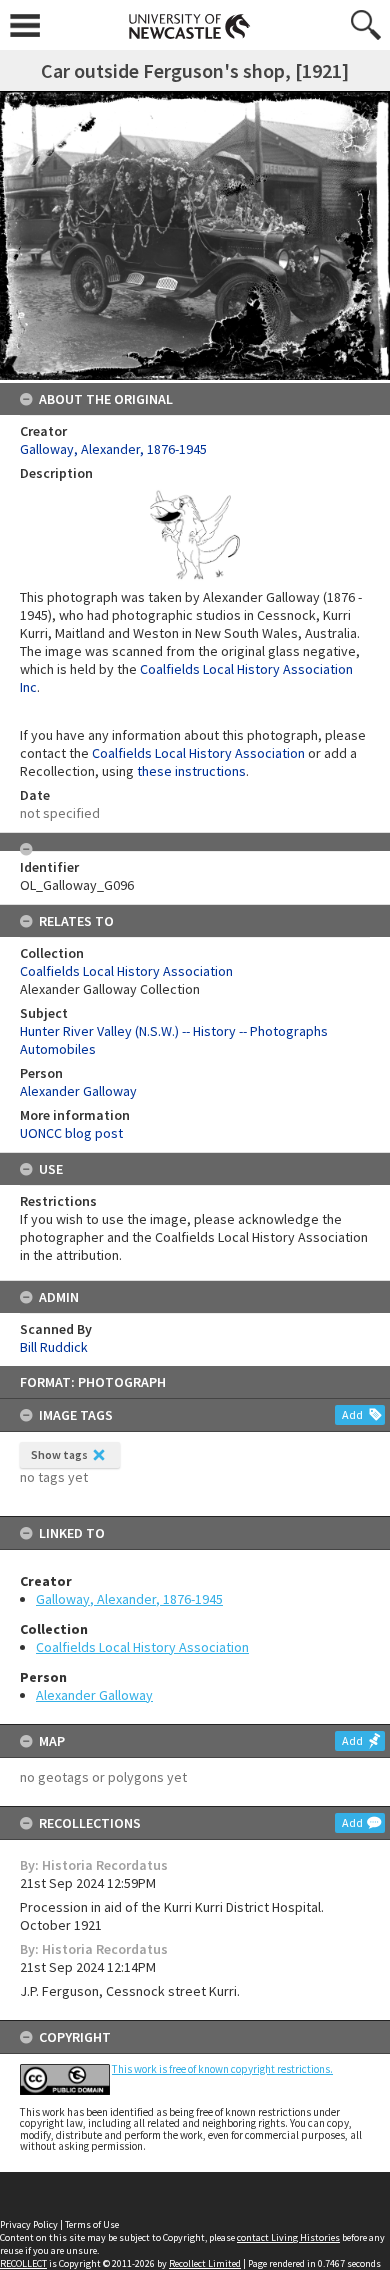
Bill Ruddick (54, 1347)
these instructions (191, 771)
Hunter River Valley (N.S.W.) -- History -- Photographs (174, 1031)
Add (352, 1414)
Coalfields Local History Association (142, 1647)
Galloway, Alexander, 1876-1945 (129, 1599)
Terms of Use (92, 2224)
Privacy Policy (29, 2224)
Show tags (59, 1454)
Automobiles (58, 1049)
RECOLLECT (23, 2263)
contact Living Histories (288, 2237)
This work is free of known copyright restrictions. (222, 2069)
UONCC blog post (71, 1133)
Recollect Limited (205, 2263)
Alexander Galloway (94, 1695)
